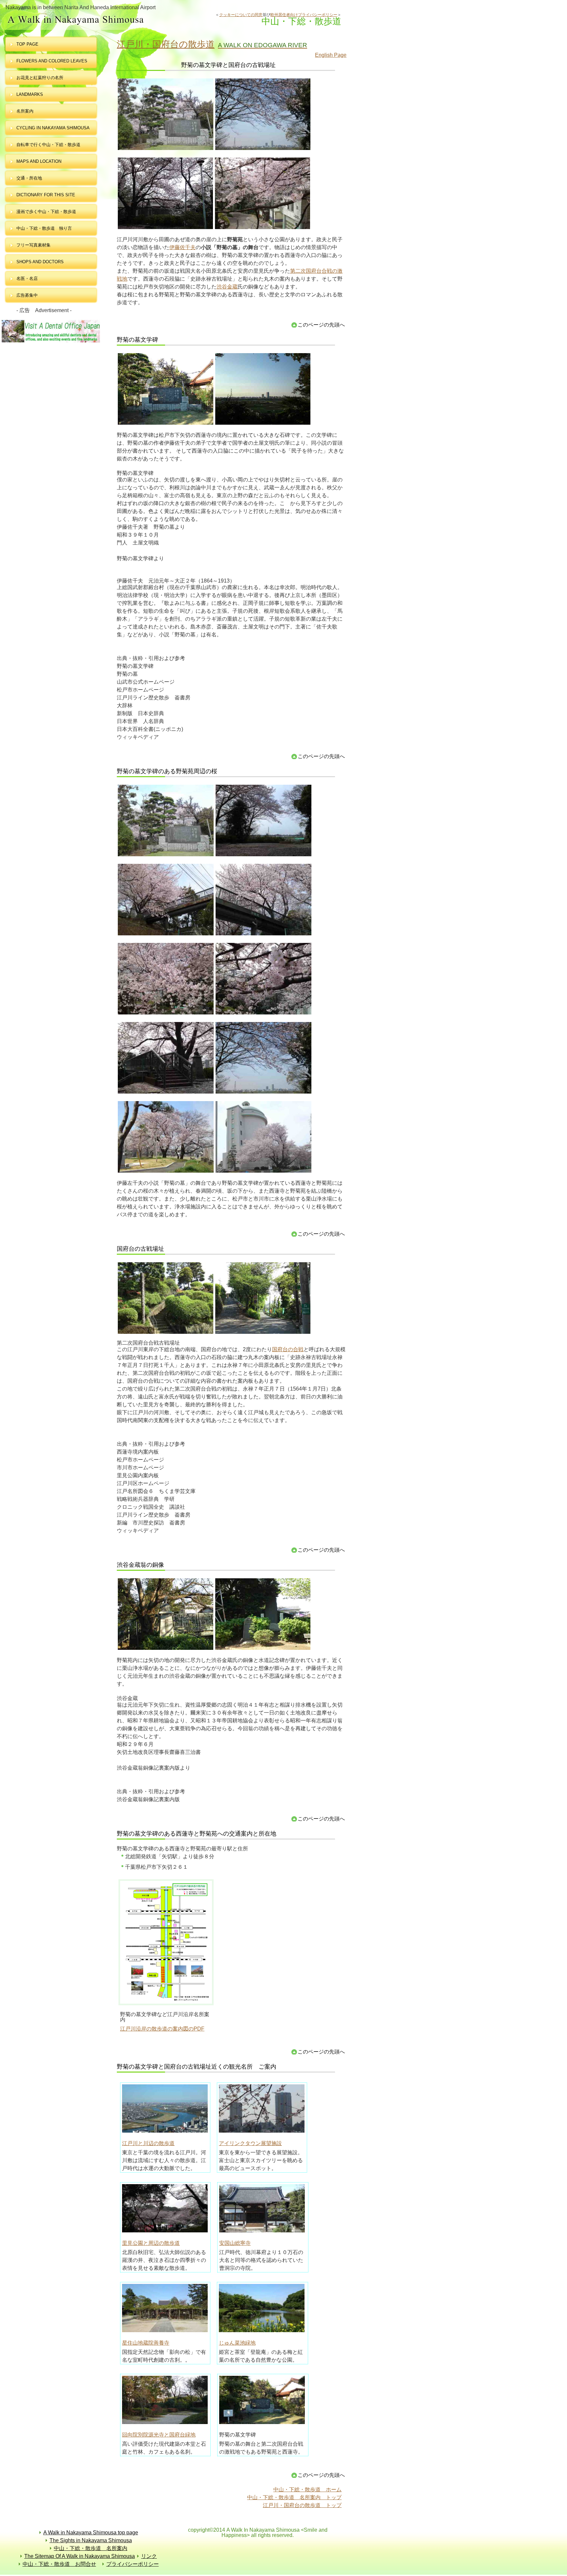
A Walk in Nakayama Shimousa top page (91, 2533)
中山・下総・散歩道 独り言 (44, 228)
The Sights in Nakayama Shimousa (91, 2540)
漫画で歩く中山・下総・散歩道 (46, 212)
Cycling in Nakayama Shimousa (53, 128)
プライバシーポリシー (133, 2564)
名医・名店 (27, 278)
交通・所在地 (29, 178)
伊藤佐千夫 (182, 247)
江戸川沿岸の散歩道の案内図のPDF (162, 2029)
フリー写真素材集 (36, 245)
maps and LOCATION (39, 161)
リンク (149, 2556)
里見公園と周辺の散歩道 (151, 2243)
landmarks (30, 94)
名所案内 (25, 111)
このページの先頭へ (321, 325)
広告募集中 (27, 295)
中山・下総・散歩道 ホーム (307, 2490)
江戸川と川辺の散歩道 (148, 2143)
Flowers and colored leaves (52, 61)
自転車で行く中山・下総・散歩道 (48, 145)
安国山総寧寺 (235, 2243)
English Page (331, 55)
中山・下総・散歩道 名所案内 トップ (294, 2497)
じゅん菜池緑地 (237, 2343)
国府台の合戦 (288, 1349)
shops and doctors (40, 262)
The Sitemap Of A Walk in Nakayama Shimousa (80, 2556)
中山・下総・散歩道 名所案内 (91, 2548)
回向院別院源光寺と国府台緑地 (159, 2435)
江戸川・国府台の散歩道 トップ (302, 2505)
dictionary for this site (46, 195)
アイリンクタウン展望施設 (250, 2143)
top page (27, 44)
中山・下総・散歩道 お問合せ (59, 2564)
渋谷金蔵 (227, 287)
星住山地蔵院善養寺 (146, 2343)
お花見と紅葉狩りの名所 (40, 78)
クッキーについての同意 (241, 15)
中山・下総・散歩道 (109, 20)
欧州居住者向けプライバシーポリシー (304, 15)
